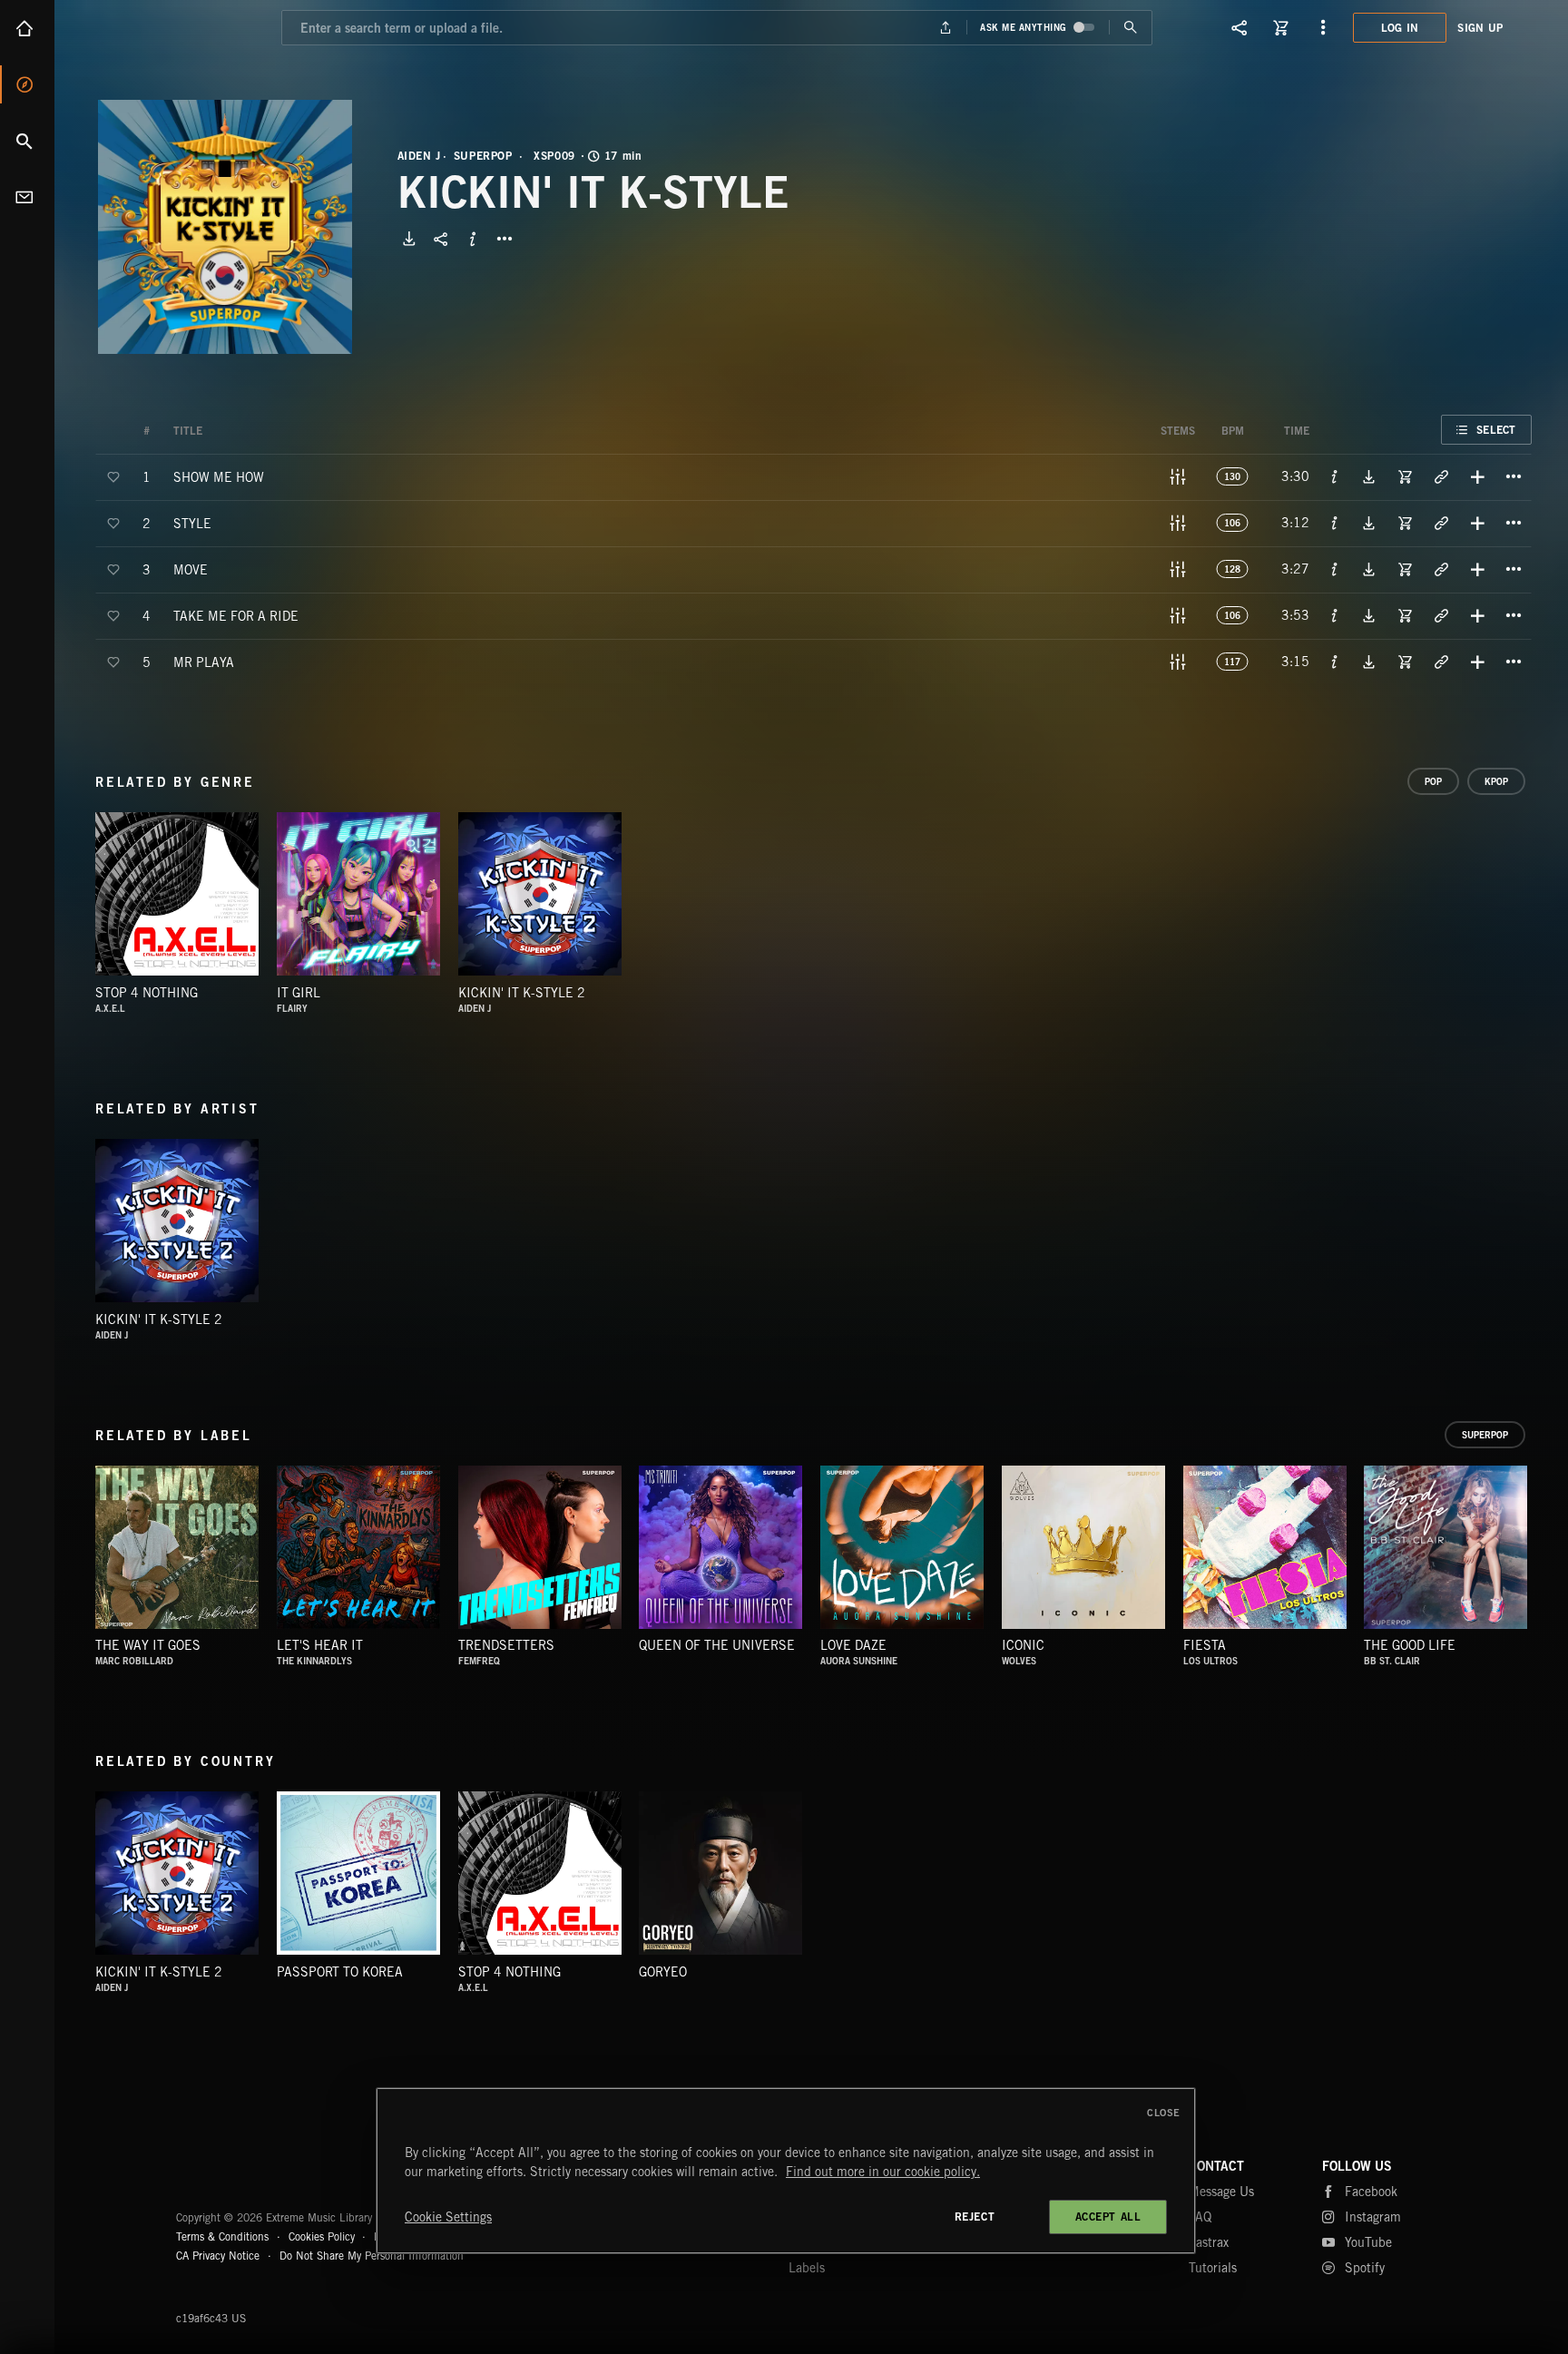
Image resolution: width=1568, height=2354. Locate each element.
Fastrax (1209, 2242)
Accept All (1108, 2217)
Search (27, 141)
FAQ (1200, 2217)
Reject (975, 2217)
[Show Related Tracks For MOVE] (1441, 569)
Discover (27, 84)
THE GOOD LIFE (1410, 1645)
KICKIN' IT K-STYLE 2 (522, 993)
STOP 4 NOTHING (147, 993)
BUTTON (505, 239)
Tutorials (1213, 2268)
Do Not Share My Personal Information (372, 2256)
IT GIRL (299, 993)
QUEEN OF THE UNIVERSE (717, 1645)
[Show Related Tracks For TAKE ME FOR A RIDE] (1441, 615)
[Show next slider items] (1545, 1556)
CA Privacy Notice (218, 2256)
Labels (807, 2268)
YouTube (1368, 2242)
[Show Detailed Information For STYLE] (1335, 523)
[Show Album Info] (473, 239)
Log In (1400, 28)
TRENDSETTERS (506, 1645)
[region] (786, 2171)
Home (27, 28)
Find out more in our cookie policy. (883, 2172)
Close (1164, 2113)
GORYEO (663, 1972)
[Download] (409, 239)
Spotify (1365, 2268)
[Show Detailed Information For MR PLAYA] (1335, 662)
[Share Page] (1240, 27)
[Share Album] (441, 239)
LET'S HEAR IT (320, 1645)
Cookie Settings (448, 2217)
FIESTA (1205, 1645)
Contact (27, 197)
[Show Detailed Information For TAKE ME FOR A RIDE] (1335, 615)
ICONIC (1023, 1645)
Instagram (1373, 2217)
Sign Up (1480, 28)
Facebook (1371, 2192)
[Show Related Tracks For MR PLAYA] (1441, 662)
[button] (225, 227)
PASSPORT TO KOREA (340, 1972)
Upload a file (946, 28)
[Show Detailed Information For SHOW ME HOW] (1335, 476)
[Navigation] (1323, 27)
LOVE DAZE (853, 1645)
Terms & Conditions (222, 2236)
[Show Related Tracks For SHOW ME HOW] (1441, 476)
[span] (219, 476)
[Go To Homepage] (153, 27)
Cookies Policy (322, 2236)
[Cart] (1281, 27)
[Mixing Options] (1178, 476)
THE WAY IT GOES (148, 1645)
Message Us (1221, 2192)
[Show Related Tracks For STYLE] (1441, 523)
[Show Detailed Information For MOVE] (1335, 569)
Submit (1130, 28)
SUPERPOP (483, 156)
